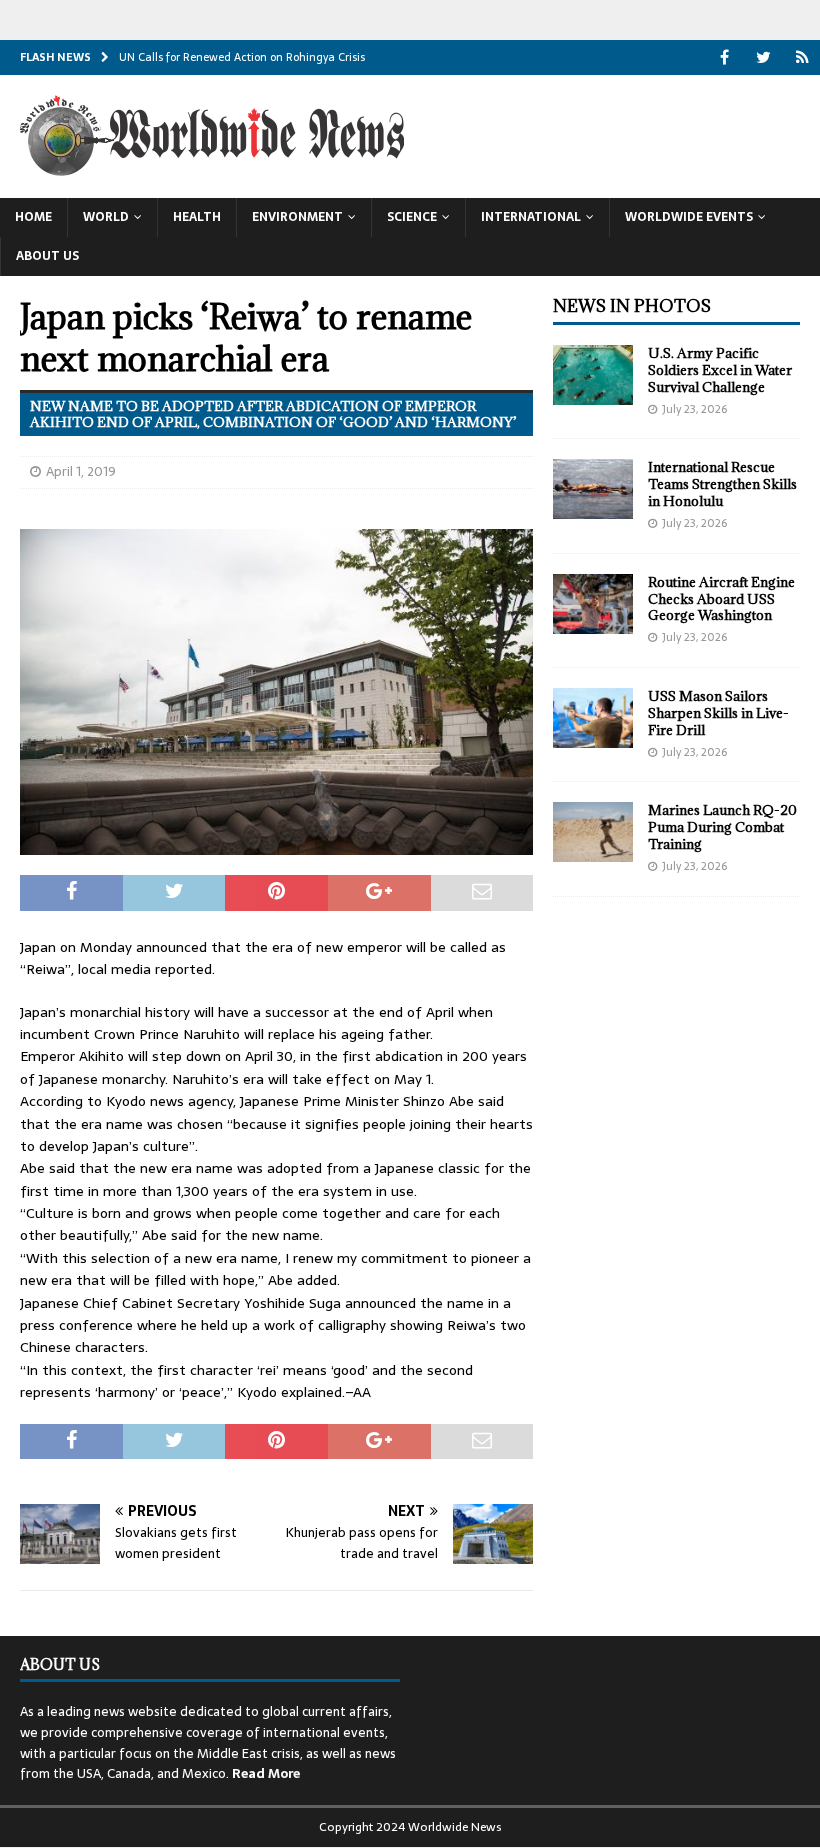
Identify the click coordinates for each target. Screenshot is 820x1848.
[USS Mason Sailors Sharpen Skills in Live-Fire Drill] (593, 718)
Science (412, 217)
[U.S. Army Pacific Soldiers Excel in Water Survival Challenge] (593, 375)
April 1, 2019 (81, 471)
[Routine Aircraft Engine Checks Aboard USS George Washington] (593, 604)
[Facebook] (724, 57)
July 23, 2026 (694, 409)
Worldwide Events (689, 217)
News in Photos (632, 306)
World (106, 217)
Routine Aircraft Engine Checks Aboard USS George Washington (721, 599)
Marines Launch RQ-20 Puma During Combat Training (722, 827)
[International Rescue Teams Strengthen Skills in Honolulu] (593, 489)
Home (33, 217)
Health (197, 217)
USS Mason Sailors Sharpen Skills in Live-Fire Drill (718, 713)
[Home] (802, 57)
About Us (47, 256)
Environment (297, 217)
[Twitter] (763, 57)
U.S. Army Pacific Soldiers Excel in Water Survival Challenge (720, 370)
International (531, 217)
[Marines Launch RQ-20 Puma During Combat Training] (593, 832)
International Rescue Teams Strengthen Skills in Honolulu (722, 484)
